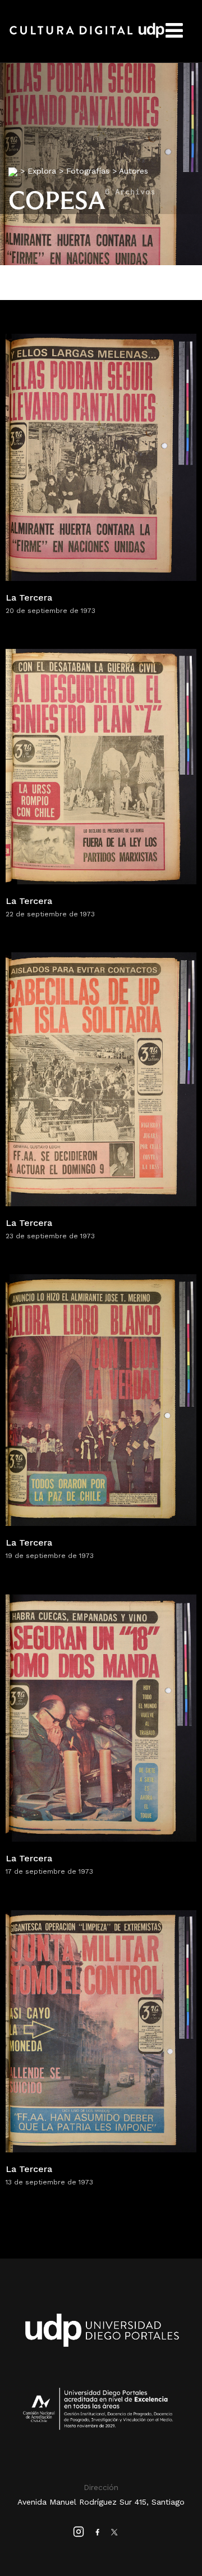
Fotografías (88, 171)
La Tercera (29, 598)
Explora (42, 171)
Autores (134, 171)
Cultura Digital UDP (87, 37)
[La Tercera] (101, 456)
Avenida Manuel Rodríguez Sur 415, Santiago (101, 2502)
